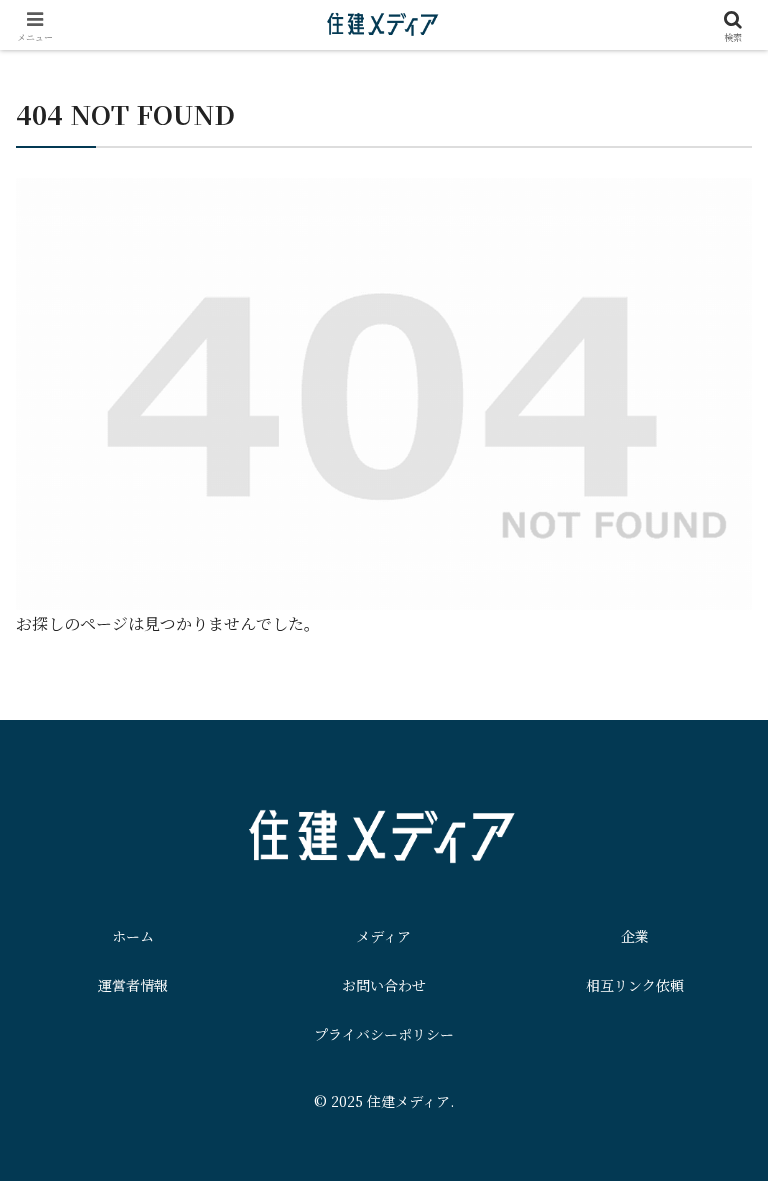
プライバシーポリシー (384, 1034)
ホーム (133, 936)
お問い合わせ (384, 985)
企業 (635, 936)
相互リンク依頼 (635, 985)
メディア (383, 936)
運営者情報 (133, 985)
